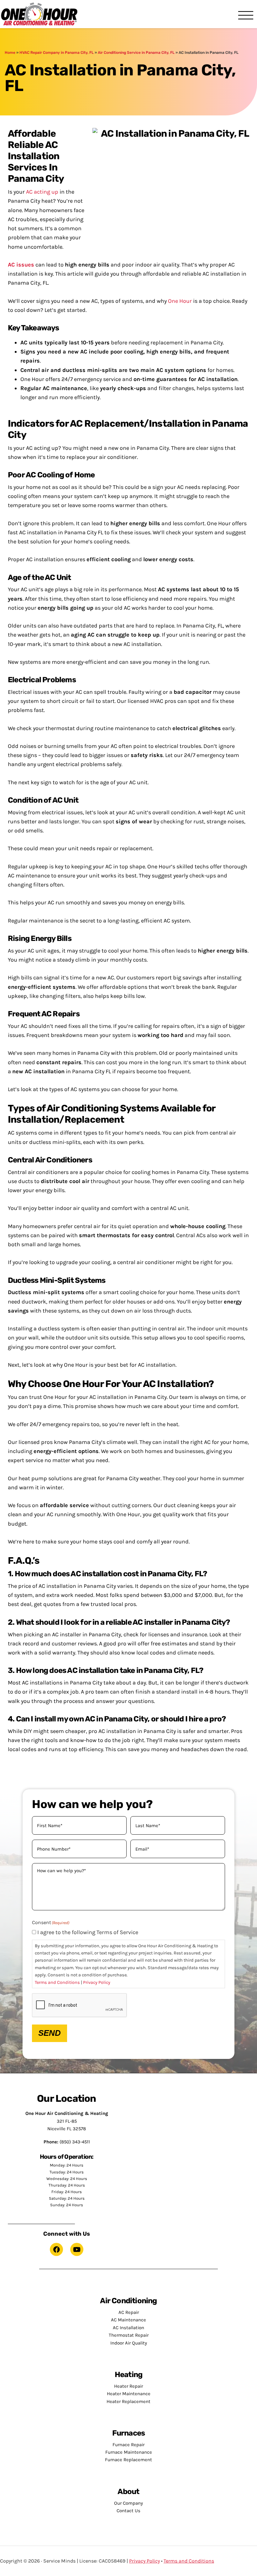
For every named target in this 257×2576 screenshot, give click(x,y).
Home (10, 53)
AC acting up (42, 192)
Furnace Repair (128, 2445)
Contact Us (128, 2511)
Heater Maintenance (129, 2394)
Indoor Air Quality (129, 2343)
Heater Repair (128, 2386)
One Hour (39, 14)
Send (50, 2033)
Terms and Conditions (57, 1982)
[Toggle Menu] (246, 16)
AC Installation (128, 2328)
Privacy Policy (97, 1982)
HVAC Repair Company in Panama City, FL (57, 53)
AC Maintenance (128, 2320)
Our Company (128, 2503)
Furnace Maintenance (129, 2452)
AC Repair (129, 2312)
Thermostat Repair (129, 2335)
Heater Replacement (128, 2401)
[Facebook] (56, 2249)
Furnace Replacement (128, 2460)
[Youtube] (77, 2249)
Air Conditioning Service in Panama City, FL (136, 53)
